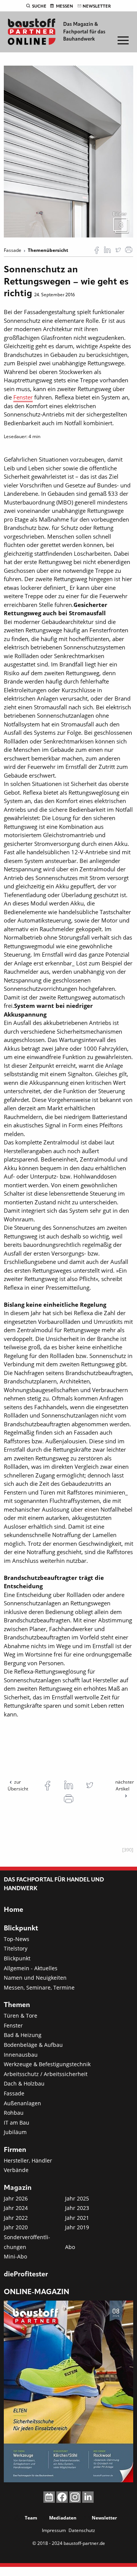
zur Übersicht (18, 1785)
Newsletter (97, 6)
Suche (39, 6)
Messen (65, 6)
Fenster (23, 397)
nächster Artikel (125, 1785)
